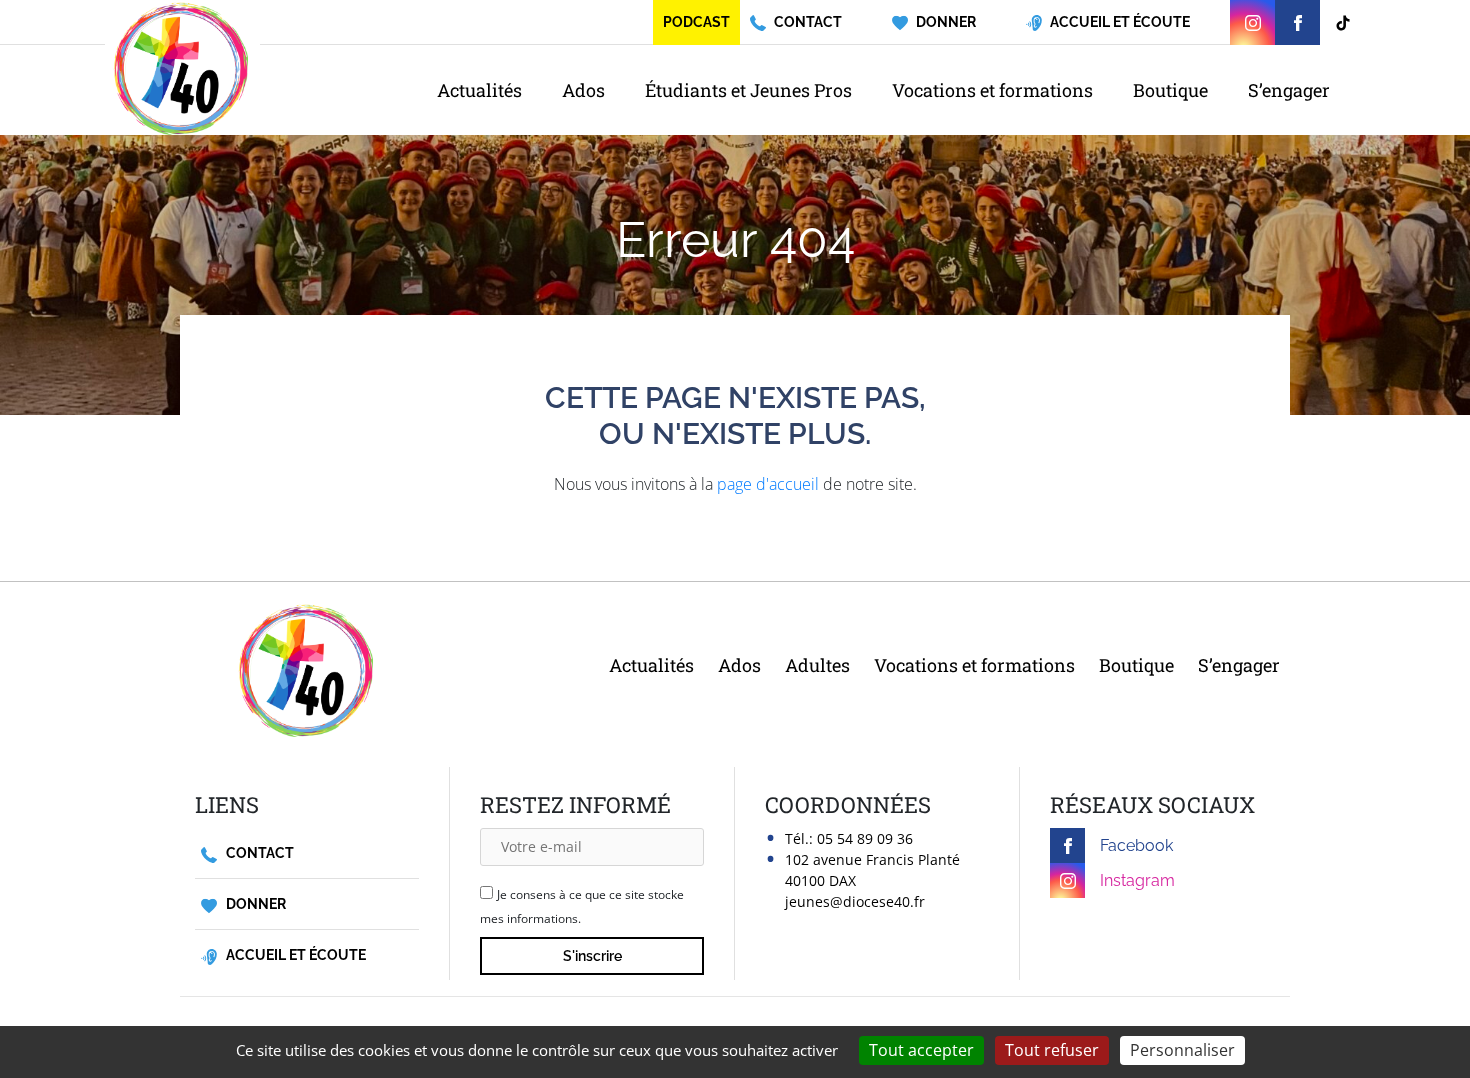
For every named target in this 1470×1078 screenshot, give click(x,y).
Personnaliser (1182, 1050)
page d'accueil (768, 484)
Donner (254, 904)
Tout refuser (1052, 1050)
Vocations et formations (992, 90)
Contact (258, 853)
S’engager (1289, 90)
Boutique (1170, 90)
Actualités (479, 90)
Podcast (696, 22)
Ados (583, 90)
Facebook (1136, 845)
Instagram (1137, 880)
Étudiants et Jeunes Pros (748, 90)
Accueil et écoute (294, 955)
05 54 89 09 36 (865, 838)
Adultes (817, 665)
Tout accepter (921, 1050)
